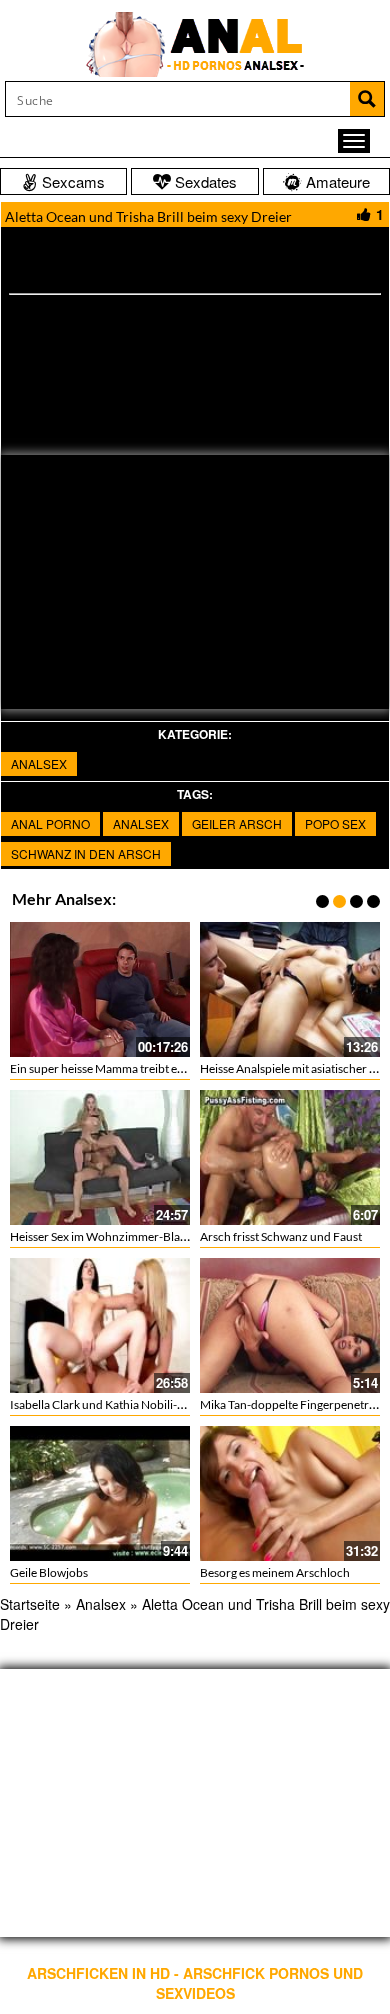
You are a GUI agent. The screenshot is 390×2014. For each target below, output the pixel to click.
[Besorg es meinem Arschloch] (290, 1493)
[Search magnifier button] (367, 99)
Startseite (30, 1604)
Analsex (39, 763)
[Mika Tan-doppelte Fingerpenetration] (290, 1325)
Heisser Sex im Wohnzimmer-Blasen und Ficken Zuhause (157, 1236)
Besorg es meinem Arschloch (275, 1572)
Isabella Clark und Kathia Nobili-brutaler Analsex (136, 1404)
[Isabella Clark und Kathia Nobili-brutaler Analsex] (100, 1325)
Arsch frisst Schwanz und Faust (281, 1236)
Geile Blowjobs (49, 1572)
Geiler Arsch (237, 823)
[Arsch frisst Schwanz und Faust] (290, 1157)
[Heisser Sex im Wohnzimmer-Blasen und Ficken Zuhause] (100, 1157)
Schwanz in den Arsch (86, 853)
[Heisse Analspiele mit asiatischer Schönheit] (290, 989)
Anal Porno (50, 823)
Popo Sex (335, 823)
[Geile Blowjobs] (100, 1493)
